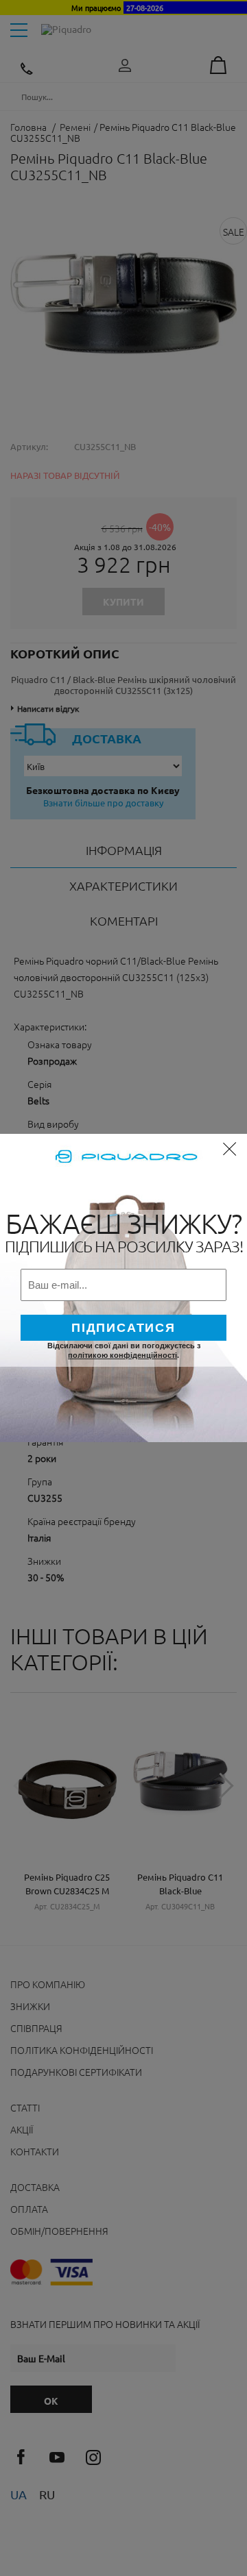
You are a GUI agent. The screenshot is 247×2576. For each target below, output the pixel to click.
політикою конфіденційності (122, 1355)
